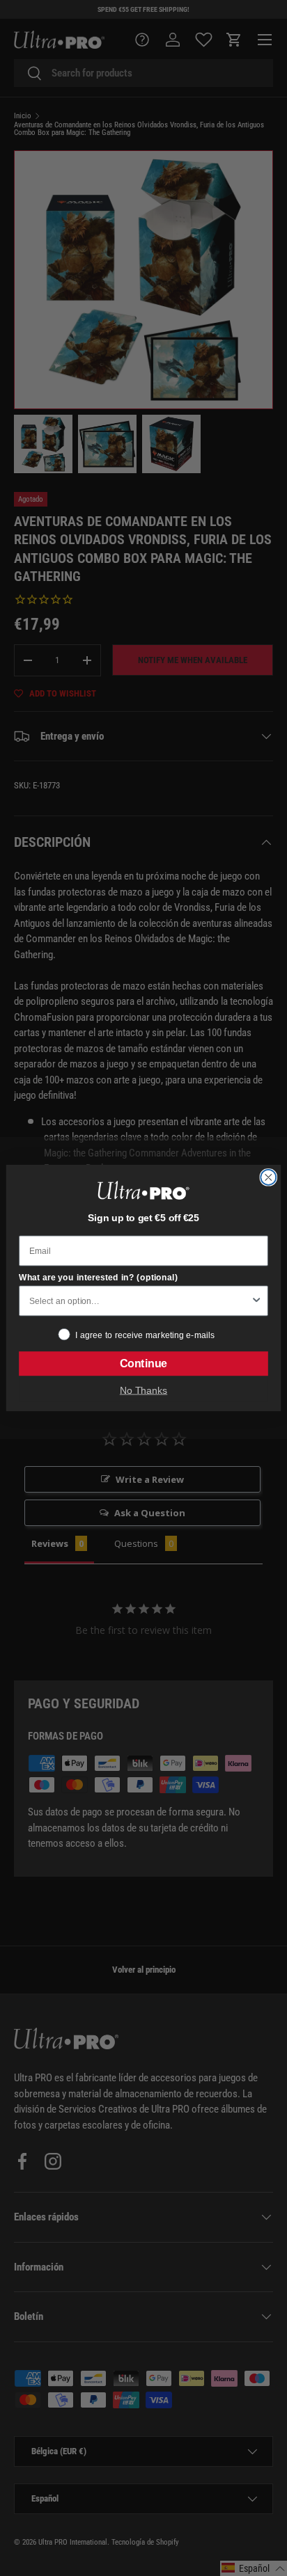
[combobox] (140, 1301)
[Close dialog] (268, 1177)
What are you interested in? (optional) (98, 1277)
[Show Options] (256, 1301)
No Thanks (143, 1390)
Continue (143, 1364)
